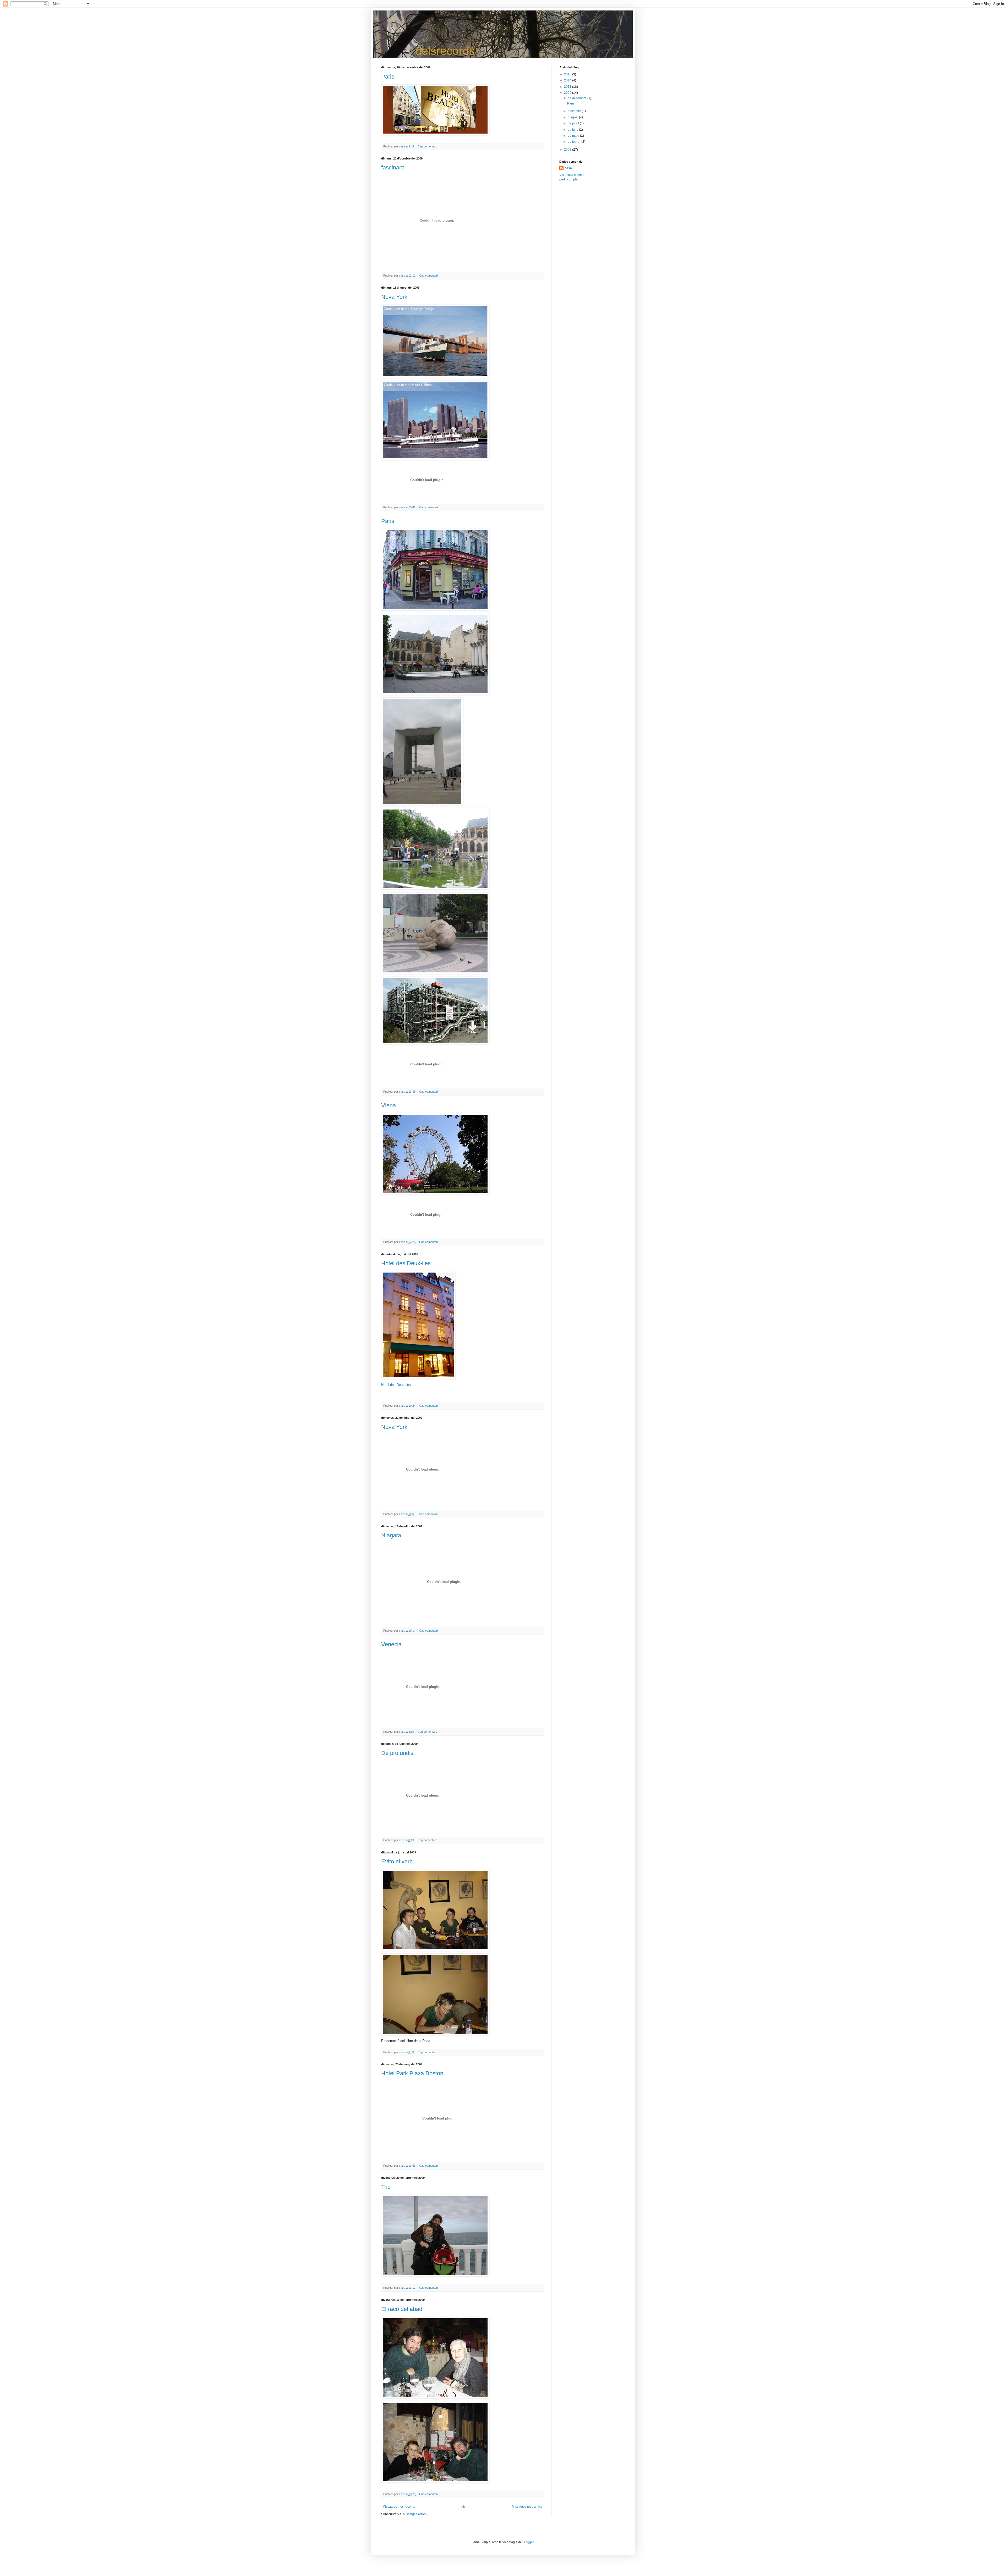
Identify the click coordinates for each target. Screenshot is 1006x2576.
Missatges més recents (399, 2507)
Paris (388, 77)
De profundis (397, 1753)
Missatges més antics (527, 2507)
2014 (568, 80)
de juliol (574, 123)
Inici (463, 2507)
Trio (386, 2187)
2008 (568, 150)
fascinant (393, 167)
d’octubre (575, 111)
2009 (568, 93)
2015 (568, 74)
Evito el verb (397, 1861)
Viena (389, 1105)
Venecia (391, 1644)
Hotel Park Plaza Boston (412, 2073)
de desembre (578, 98)
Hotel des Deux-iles (406, 1263)
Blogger (528, 2542)
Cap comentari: (428, 146)
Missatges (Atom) (415, 2514)
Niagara (391, 1535)
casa (568, 168)
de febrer (575, 142)
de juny (573, 130)
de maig (574, 136)
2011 (568, 87)
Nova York (394, 297)
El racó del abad (402, 2309)
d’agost (573, 117)
